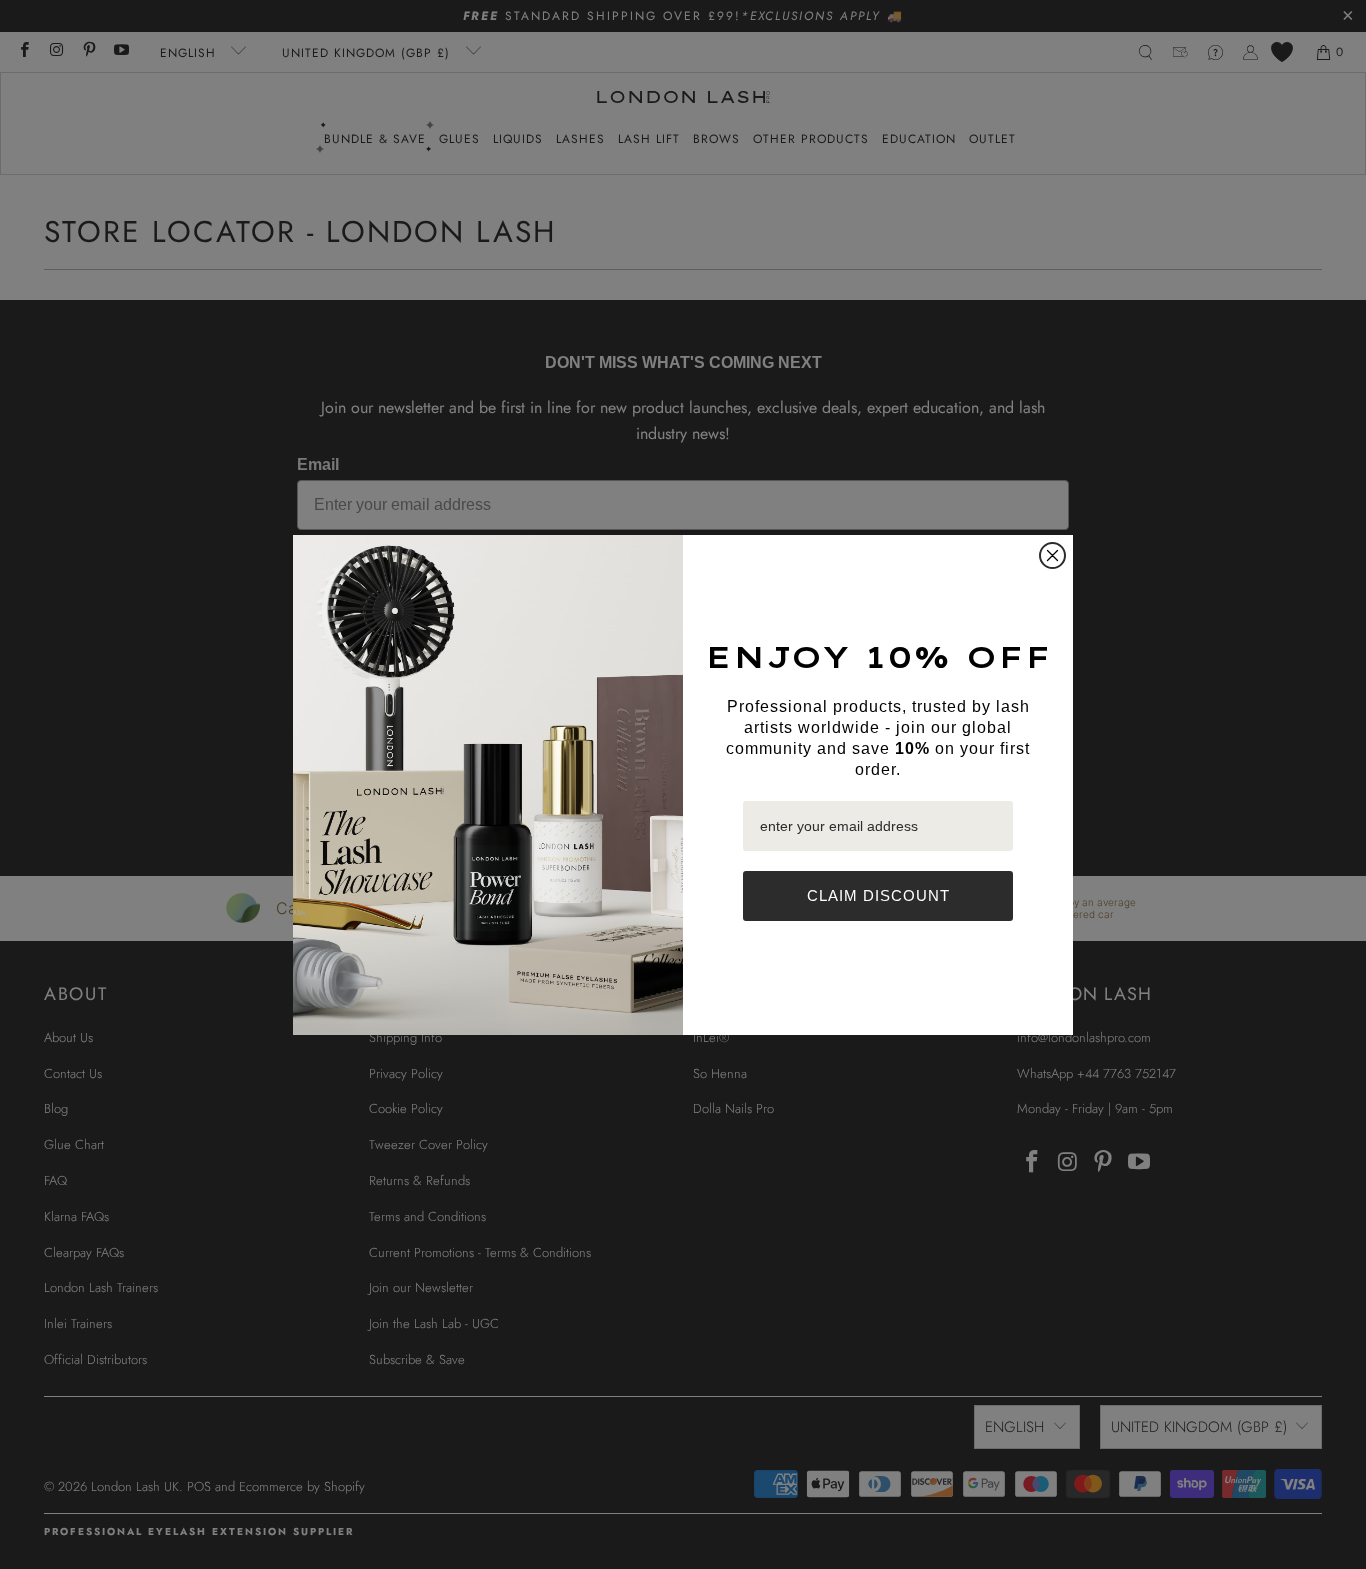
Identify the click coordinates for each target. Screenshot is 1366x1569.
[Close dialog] (1052, 555)
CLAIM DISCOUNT (878, 895)
